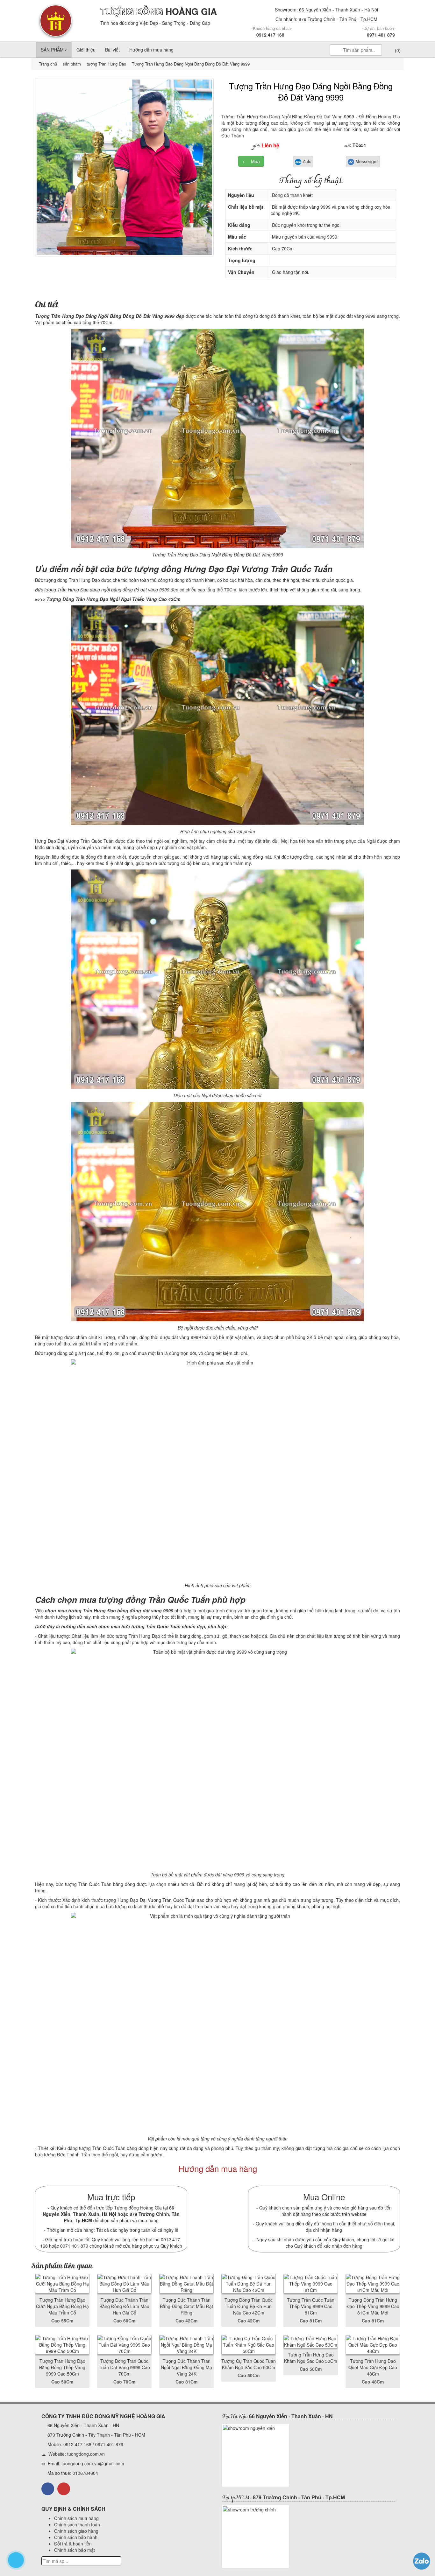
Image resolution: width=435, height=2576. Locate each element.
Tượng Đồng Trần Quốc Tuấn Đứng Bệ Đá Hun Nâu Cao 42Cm (249, 2306)
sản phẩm (72, 64)
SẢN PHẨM (52, 50)
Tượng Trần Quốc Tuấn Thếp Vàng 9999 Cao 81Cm (311, 2306)
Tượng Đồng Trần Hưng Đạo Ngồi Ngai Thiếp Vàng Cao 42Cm (113, 599)
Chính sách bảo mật (75, 2550)
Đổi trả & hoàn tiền (73, 2544)
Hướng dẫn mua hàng (151, 50)
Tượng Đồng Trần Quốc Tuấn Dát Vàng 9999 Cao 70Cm (124, 2367)
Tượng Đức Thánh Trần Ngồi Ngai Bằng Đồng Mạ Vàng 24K (186, 2367)
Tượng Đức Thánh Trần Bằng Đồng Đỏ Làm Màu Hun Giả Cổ (124, 2306)
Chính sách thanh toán (77, 2524)
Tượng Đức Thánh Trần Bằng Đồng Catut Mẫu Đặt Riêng (186, 2306)
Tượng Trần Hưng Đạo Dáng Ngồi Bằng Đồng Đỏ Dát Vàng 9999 (311, 91)
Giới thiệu (86, 50)
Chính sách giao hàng (76, 2531)
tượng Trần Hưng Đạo (106, 64)
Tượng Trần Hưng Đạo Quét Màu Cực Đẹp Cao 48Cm (373, 2367)
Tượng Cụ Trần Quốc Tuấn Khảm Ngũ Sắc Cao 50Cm (249, 2364)
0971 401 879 (381, 35)
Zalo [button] (306, 161)
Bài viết (112, 50)
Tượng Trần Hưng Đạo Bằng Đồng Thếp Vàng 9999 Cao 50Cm (62, 2367)
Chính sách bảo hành (76, 2537)
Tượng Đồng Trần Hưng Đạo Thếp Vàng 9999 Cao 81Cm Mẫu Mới (373, 2306)
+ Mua (251, 161)
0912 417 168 (270, 35)
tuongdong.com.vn (86, 2454)
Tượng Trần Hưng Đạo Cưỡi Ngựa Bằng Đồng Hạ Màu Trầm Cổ (62, 2306)
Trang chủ (49, 64)
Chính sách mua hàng (76, 2518)
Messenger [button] (366, 161)
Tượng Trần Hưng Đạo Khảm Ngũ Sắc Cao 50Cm (311, 2358)
